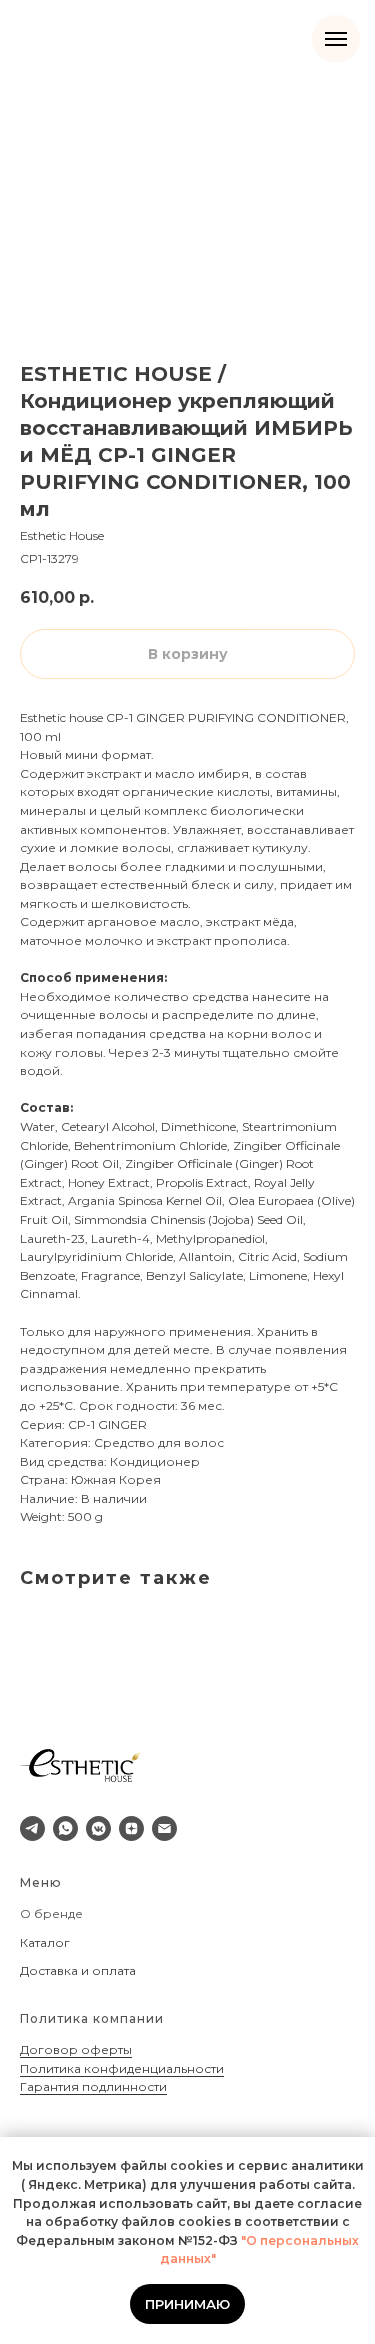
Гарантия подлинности (93, 2086)
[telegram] (32, 1828)
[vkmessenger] (98, 1828)
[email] (164, 1828)
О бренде (51, 1913)
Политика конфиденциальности (122, 2068)
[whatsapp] (65, 1828)
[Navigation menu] (336, 39)
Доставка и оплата (78, 1970)
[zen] (131, 1828)
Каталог (45, 1942)
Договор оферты (76, 2049)
